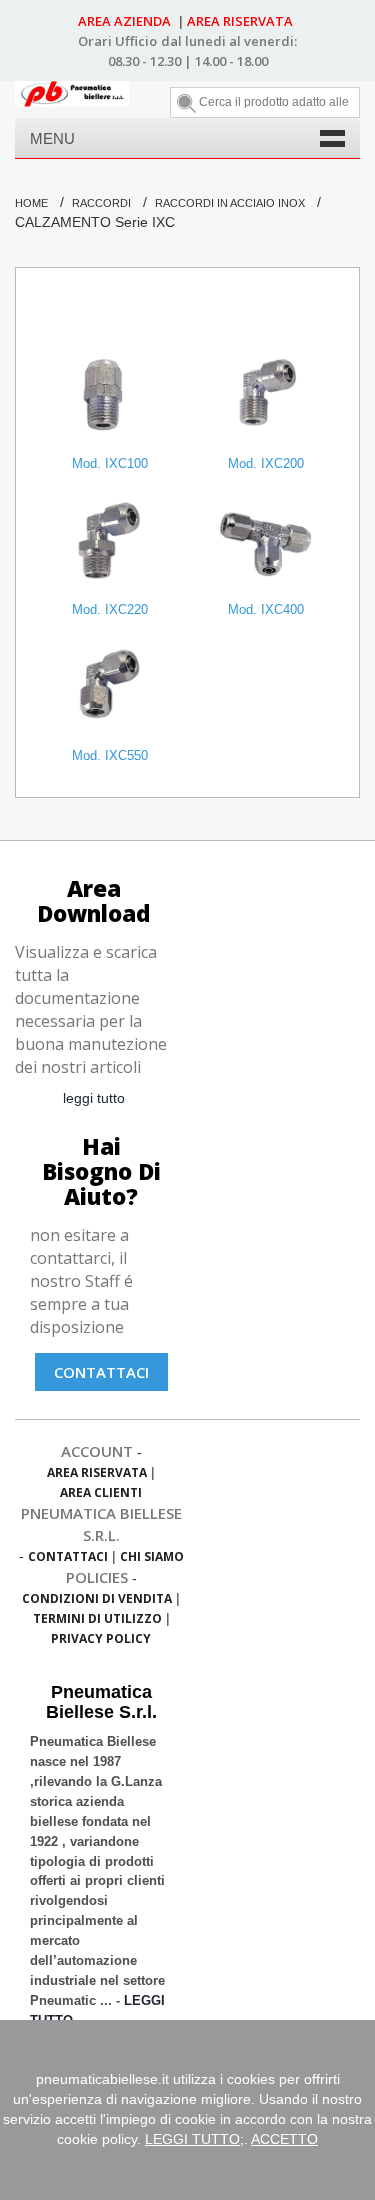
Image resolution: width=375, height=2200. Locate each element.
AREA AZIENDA (126, 21)
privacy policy (101, 1638)
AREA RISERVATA (240, 21)
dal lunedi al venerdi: (229, 41)
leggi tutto (94, 1098)
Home (31, 203)
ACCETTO (284, 2139)
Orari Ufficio (117, 41)
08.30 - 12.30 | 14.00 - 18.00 (188, 61)
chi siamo (152, 1556)
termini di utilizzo (97, 1618)
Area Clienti (101, 1492)
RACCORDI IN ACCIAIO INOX (230, 203)
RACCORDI (101, 203)
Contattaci (101, 1372)
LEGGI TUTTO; (194, 2139)
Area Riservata (97, 1472)
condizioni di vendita (97, 1598)
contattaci (68, 1556)
